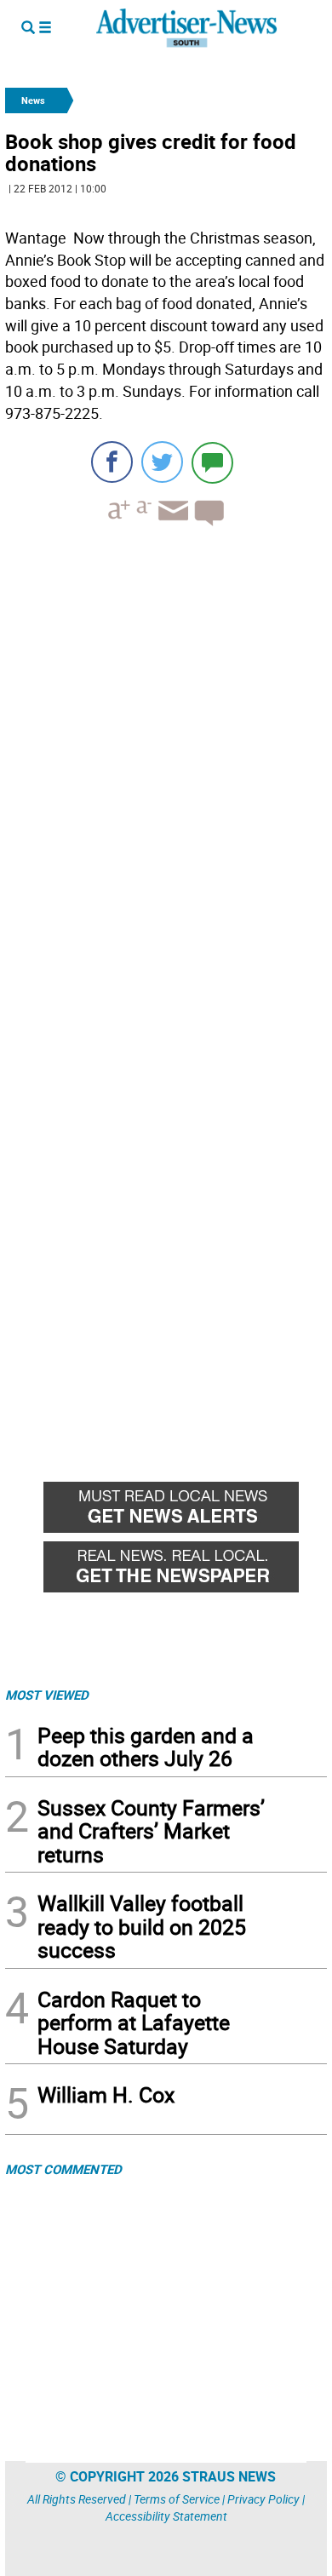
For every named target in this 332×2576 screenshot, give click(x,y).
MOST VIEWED (47, 1695)
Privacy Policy (263, 2499)
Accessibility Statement (166, 2516)
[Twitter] (162, 462)
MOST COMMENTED (63, 2169)
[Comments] (212, 462)
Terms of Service (177, 2499)
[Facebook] (112, 462)
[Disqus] (166, 773)
